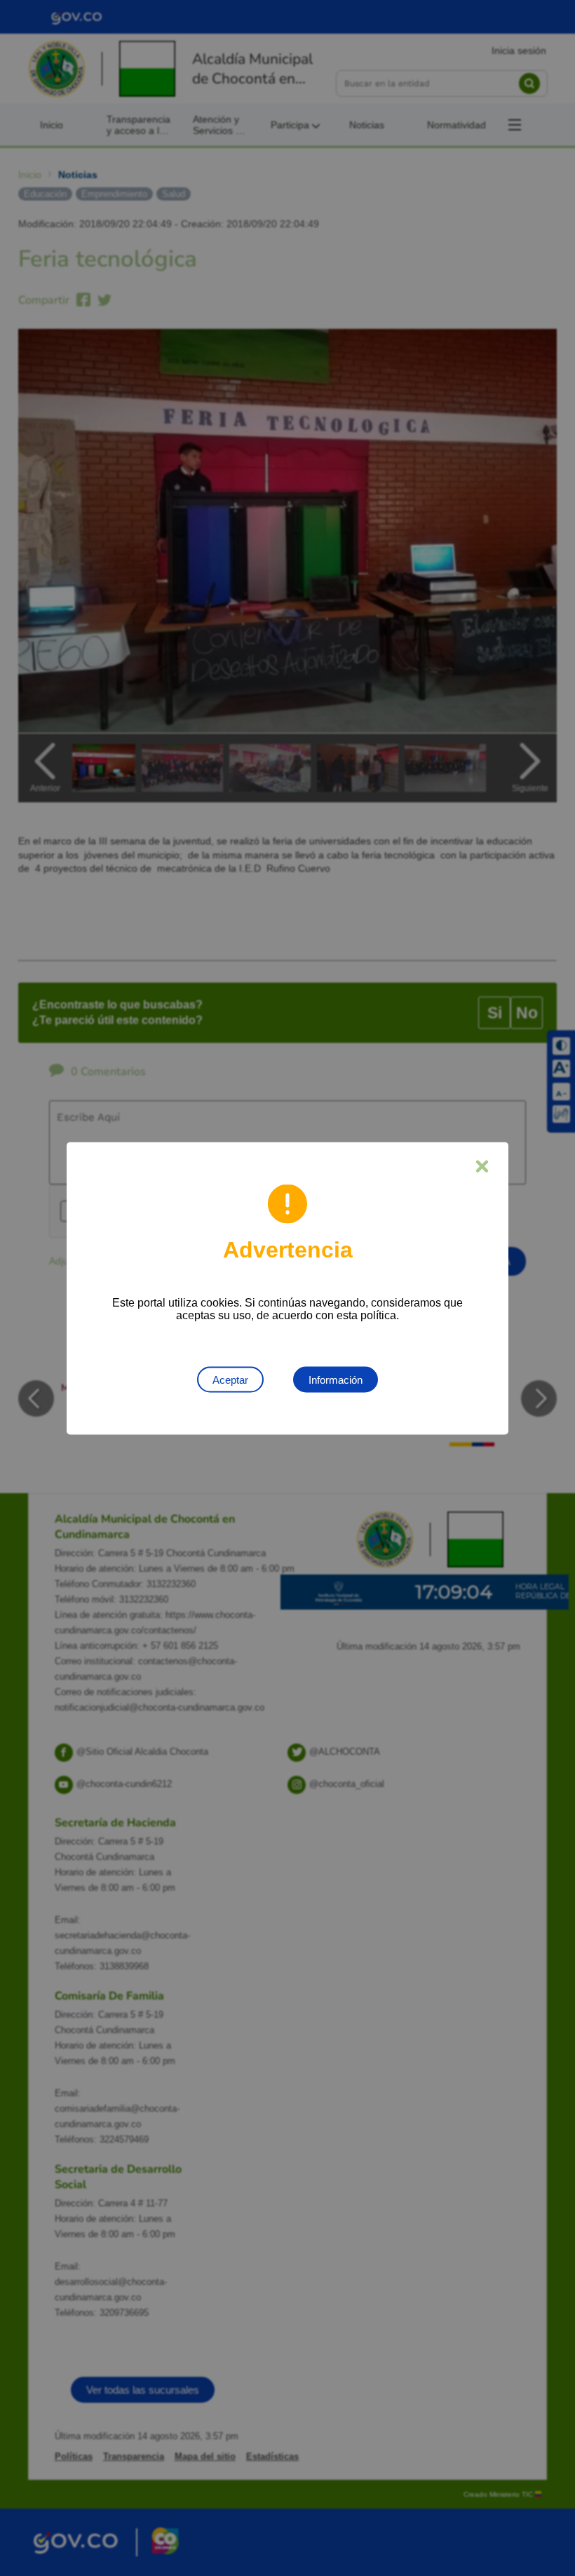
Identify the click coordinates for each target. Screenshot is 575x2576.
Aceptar (230, 1379)
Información (336, 1379)
